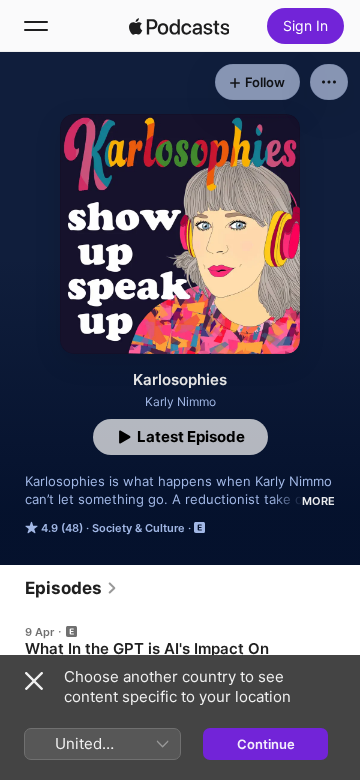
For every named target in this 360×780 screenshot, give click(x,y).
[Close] (34, 681)
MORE (318, 501)
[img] (179, 26)
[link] (71, 588)
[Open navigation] (36, 26)
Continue (266, 744)
